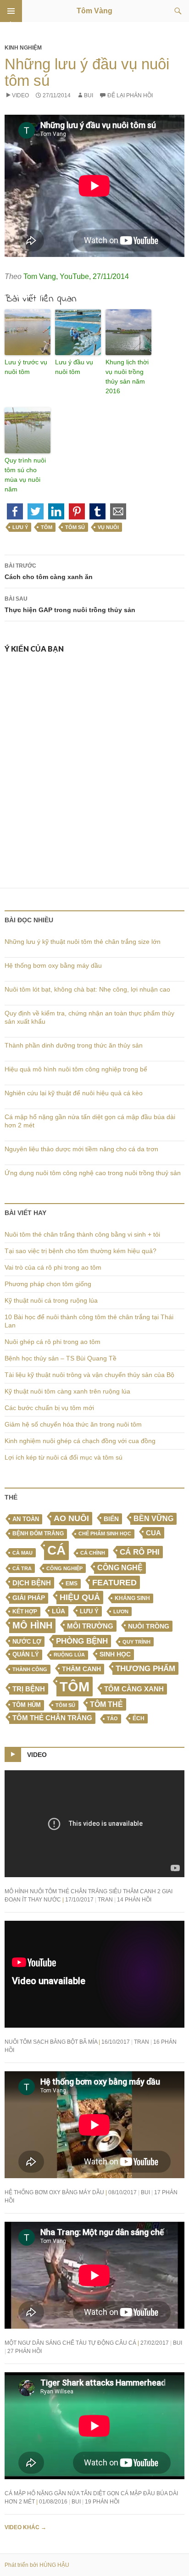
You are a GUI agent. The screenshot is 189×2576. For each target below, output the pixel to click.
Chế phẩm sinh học (105, 1533)
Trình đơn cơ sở (11, 11)
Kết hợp (25, 1611)
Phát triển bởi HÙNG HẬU (37, 2565)
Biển (111, 1519)
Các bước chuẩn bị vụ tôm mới (49, 1408)
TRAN (105, 1900)
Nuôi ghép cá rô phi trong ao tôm (53, 1342)
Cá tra (22, 1568)
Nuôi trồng (149, 1626)
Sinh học (115, 1654)
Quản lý (26, 1654)
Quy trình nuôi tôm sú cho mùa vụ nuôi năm (25, 475)
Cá (56, 1550)
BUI (89, 95)
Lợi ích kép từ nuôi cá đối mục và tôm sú (64, 1457)
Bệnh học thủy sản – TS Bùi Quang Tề (61, 1358)
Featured (114, 1582)
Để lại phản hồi (130, 95)
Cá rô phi (140, 1552)
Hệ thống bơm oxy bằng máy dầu (53, 965)
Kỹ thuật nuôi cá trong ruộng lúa (51, 1300)
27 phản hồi (25, 2351)
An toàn (26, 1519)
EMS (72, 1584)
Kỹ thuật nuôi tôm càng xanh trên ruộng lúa (67, 1391)
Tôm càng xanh (134, 1689)
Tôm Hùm (27, 1705)
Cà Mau (22, 1553)
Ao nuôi (71, 1518)
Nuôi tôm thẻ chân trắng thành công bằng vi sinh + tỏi (82, 1234)
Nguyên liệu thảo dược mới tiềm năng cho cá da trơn (81, 1149)
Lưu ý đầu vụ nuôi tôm (74, 367)
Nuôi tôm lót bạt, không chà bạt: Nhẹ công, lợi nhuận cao (87, 989)
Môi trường (90, 1626)
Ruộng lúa (69, 1655)
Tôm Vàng (94, 11)
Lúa (58, 1611)
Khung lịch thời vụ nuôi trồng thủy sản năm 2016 (127, 376)
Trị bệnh (29, 1689)
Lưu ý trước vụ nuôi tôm (26, 367)
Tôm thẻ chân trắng (52, 1718)
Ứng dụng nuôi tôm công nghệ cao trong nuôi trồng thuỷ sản (93, 1173)
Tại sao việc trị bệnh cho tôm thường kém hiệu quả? (81, 1251)
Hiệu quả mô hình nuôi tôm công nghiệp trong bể (76, 1069)
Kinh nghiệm (23, 48)
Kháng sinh (132, 1598)
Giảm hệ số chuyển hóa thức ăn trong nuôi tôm (73, 1424)
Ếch (139, 1718)
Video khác (25, 2527)
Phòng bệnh (82, 1641)
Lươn (121, 1611)
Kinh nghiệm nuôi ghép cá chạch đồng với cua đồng (80, 1441)
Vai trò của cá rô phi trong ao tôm (53, 1267)
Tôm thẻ (106, 1704)
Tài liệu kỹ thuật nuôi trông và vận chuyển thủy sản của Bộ (89, 1375)
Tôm (47, 527)
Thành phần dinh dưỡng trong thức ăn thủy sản (74, 1045)
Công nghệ (120, 1568)
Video (20, 95)
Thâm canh (81, 1669)
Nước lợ (27, 1642)
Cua (153, 1533)
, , (76, 276)
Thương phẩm (145, 1668)
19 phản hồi (102, 2502)
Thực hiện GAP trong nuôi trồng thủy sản (70, 605)
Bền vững (153, 1519)
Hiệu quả (80, 1597)
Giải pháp (29, 1598)
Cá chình (93, 1553)
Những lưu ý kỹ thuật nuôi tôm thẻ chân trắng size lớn (83, 942)
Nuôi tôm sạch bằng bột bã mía (51, 2042)
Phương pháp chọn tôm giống (48, 1284)
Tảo (112, 1718)
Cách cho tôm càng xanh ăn (49, 572)
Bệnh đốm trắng (38, 1533)
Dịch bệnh (32, 1583)
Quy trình (136, 1642)
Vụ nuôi (108, 527)
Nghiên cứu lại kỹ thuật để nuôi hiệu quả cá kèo (74, 1093)
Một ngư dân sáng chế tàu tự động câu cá (70, 2343)
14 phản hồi (134, 1900)
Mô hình (32, 1625)
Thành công (30, 1669)
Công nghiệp (64, 1568)
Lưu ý (20, 527)
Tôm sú (75, 527)
